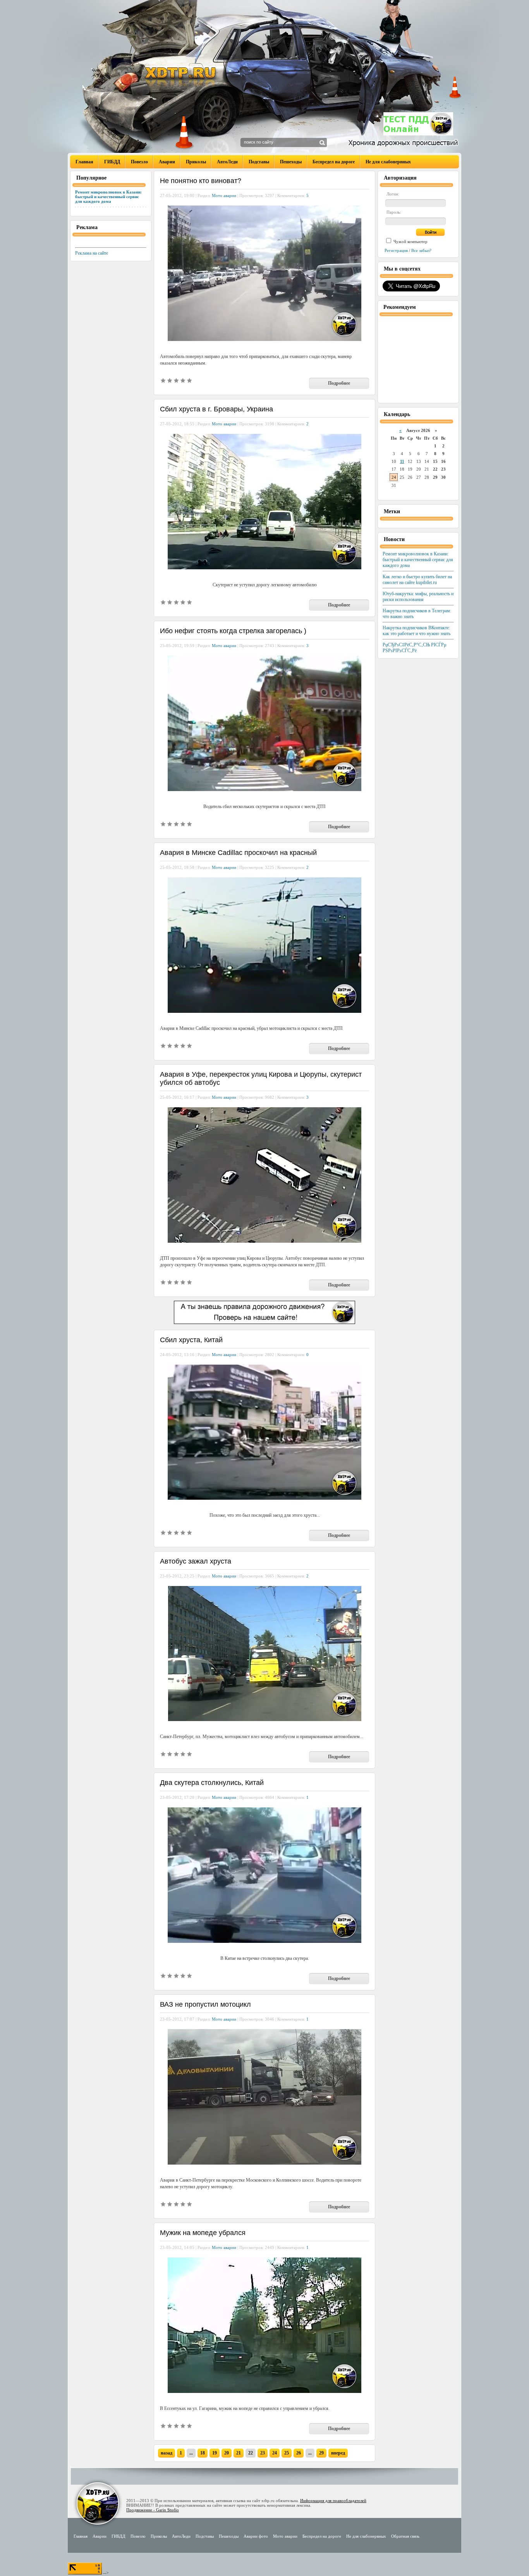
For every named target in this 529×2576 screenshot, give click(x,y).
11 (402, 461)
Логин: (393, 194)
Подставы (259, 162)
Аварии (167, 162)
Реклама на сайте (92, 253)
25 (287, 2453)
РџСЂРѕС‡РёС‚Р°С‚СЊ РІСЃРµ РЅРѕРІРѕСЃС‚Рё (415, 648)
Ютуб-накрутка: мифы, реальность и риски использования (418, 597)
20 (227, 2453)
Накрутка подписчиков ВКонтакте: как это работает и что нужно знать (417, 631)
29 (321, 2453)
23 (263, 2453)
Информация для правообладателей (333, 2501)
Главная (84, 162)
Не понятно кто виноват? (201, 181)
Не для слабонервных (388, 162)
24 (275, 2453)
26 (299, 2453)
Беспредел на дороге (334, 162)
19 (215, 2453)
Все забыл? (421, 250)
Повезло (139, 162)
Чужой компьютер (410, 241)
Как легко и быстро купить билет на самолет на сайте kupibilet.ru (417, 580)
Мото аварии (224, 195)
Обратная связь (405, 2536)
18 (203, 2453)
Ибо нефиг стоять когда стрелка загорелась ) (233, 631)
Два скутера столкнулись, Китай (212, 1783)
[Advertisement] (418, 359)
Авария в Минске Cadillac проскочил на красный (238, 853)
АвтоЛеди (227, 162)
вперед (338, 2453)
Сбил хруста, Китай (191, 1340)
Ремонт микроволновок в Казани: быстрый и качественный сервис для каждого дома (108, 197)
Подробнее (339, 383)
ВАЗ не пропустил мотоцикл (205, 2004)
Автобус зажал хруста (196, 1561)
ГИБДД (112, 162)
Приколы (196, 162)
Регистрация (396, 250)
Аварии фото (256, 2536)
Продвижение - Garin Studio (153, 2510)
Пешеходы (291, 162)
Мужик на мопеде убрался (203, 2233)
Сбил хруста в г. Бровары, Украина (216, 409)
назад (167, 2453)
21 (239, 2453)
